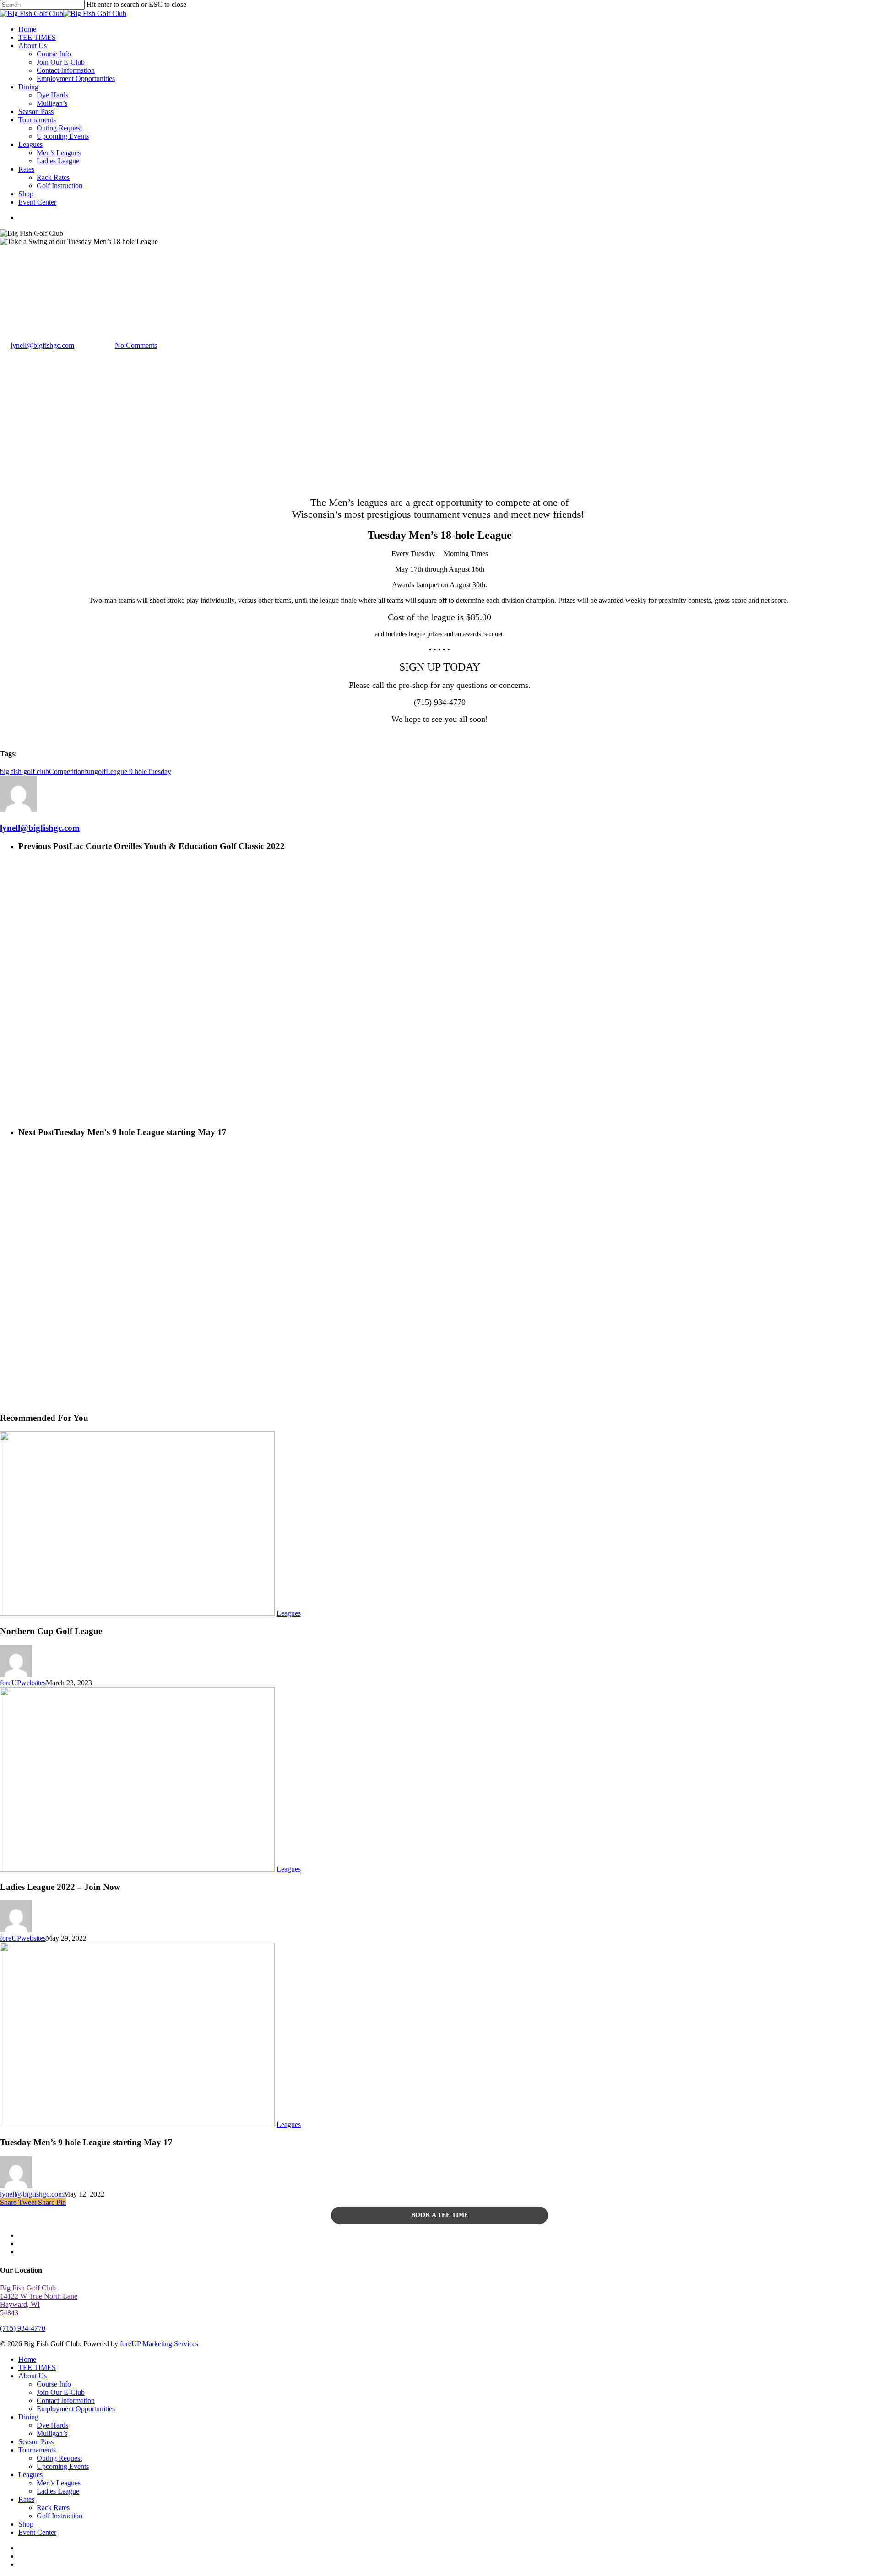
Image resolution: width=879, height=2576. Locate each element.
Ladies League (58, 2491)
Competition (67, 771)
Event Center (37, 2532)
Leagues (12, 300)
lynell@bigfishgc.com (42, 345)
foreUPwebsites (23, 1683)
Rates (26, 2499)
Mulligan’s (52, 2433)
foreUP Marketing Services (159, 2344)
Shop (26, 2524)
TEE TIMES (37, 2368)
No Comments (136, 345)
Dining (28, 2417)
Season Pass (36, 2442)
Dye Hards (52, 2425)
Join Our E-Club (61, 2392)
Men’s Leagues (59, 2483)
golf (100, 771)
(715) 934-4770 (23, 2328)
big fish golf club (24, 771)
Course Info (54, 2384)
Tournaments (37, 2450)
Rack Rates (53, 2508)
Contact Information (66, 2400)
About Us (33, 2376)
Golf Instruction (60, 2516)
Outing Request (59, 2458)
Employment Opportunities (76, 2409)
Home (27, 2359)
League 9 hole (126, 771)
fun (90, 771)
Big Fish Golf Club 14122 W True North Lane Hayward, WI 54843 (39, 2300)
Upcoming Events (63, 2466)
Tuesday (159, 771)
